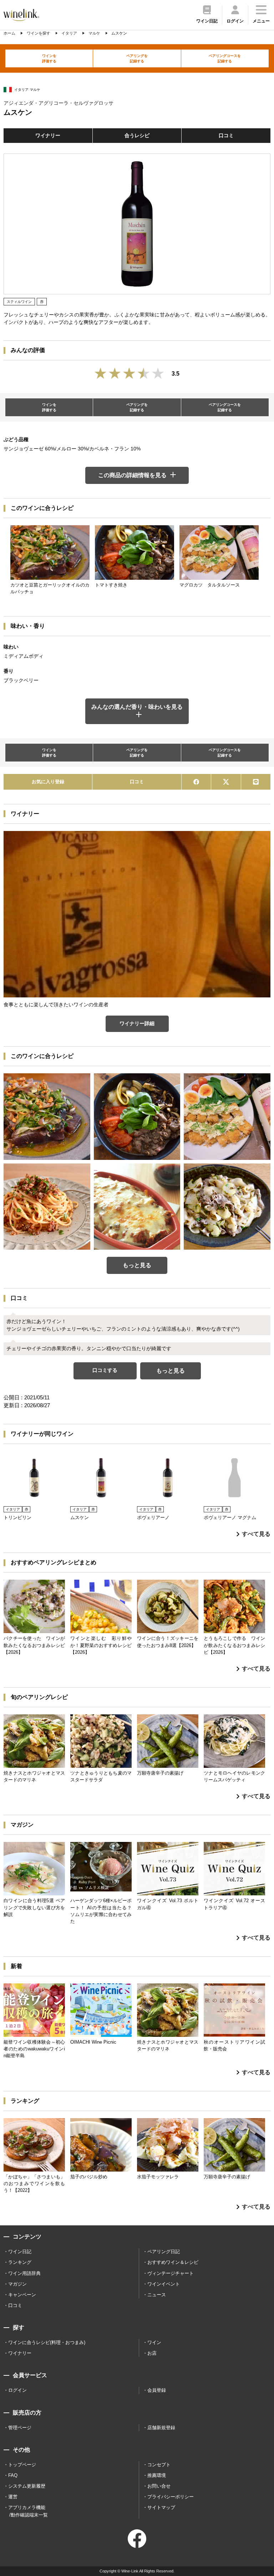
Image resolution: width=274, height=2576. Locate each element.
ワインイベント (164, 2284)
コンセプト (159, 2465)
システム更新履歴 (27, 2486)
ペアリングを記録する (137, 58)
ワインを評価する (49, 58)
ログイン (17, 2390)
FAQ (13, 2475)
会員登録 (157, 2390)
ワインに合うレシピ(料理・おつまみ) (47, 2342)
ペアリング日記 (164, 2252)
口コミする (105, 1370)
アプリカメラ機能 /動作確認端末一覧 (28, 2511)
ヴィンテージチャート (171, 2273)
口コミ (226, 135)
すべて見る (256, 1534)
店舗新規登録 (161, 2428)
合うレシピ (137, 135)
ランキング (20, 2262)
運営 (13, 2497)
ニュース (157, 2295)
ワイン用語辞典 (24, 2273)
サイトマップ (161, 2507)
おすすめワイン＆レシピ (173, 2262)
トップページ (22, 2465)
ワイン (154, 2342)
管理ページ (20, 2428)
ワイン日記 (20, 2252)
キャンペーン (22, 2295)
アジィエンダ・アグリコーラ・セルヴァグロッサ (59, 103)
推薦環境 (157, 2475)
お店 (152, 2353)
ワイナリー (48, 135)
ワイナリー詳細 (137, 1023)
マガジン (17, 2284)
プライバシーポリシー (171, 2497)
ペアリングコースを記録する (225, 58)
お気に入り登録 (48, 782)
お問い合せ (159, 2486)
